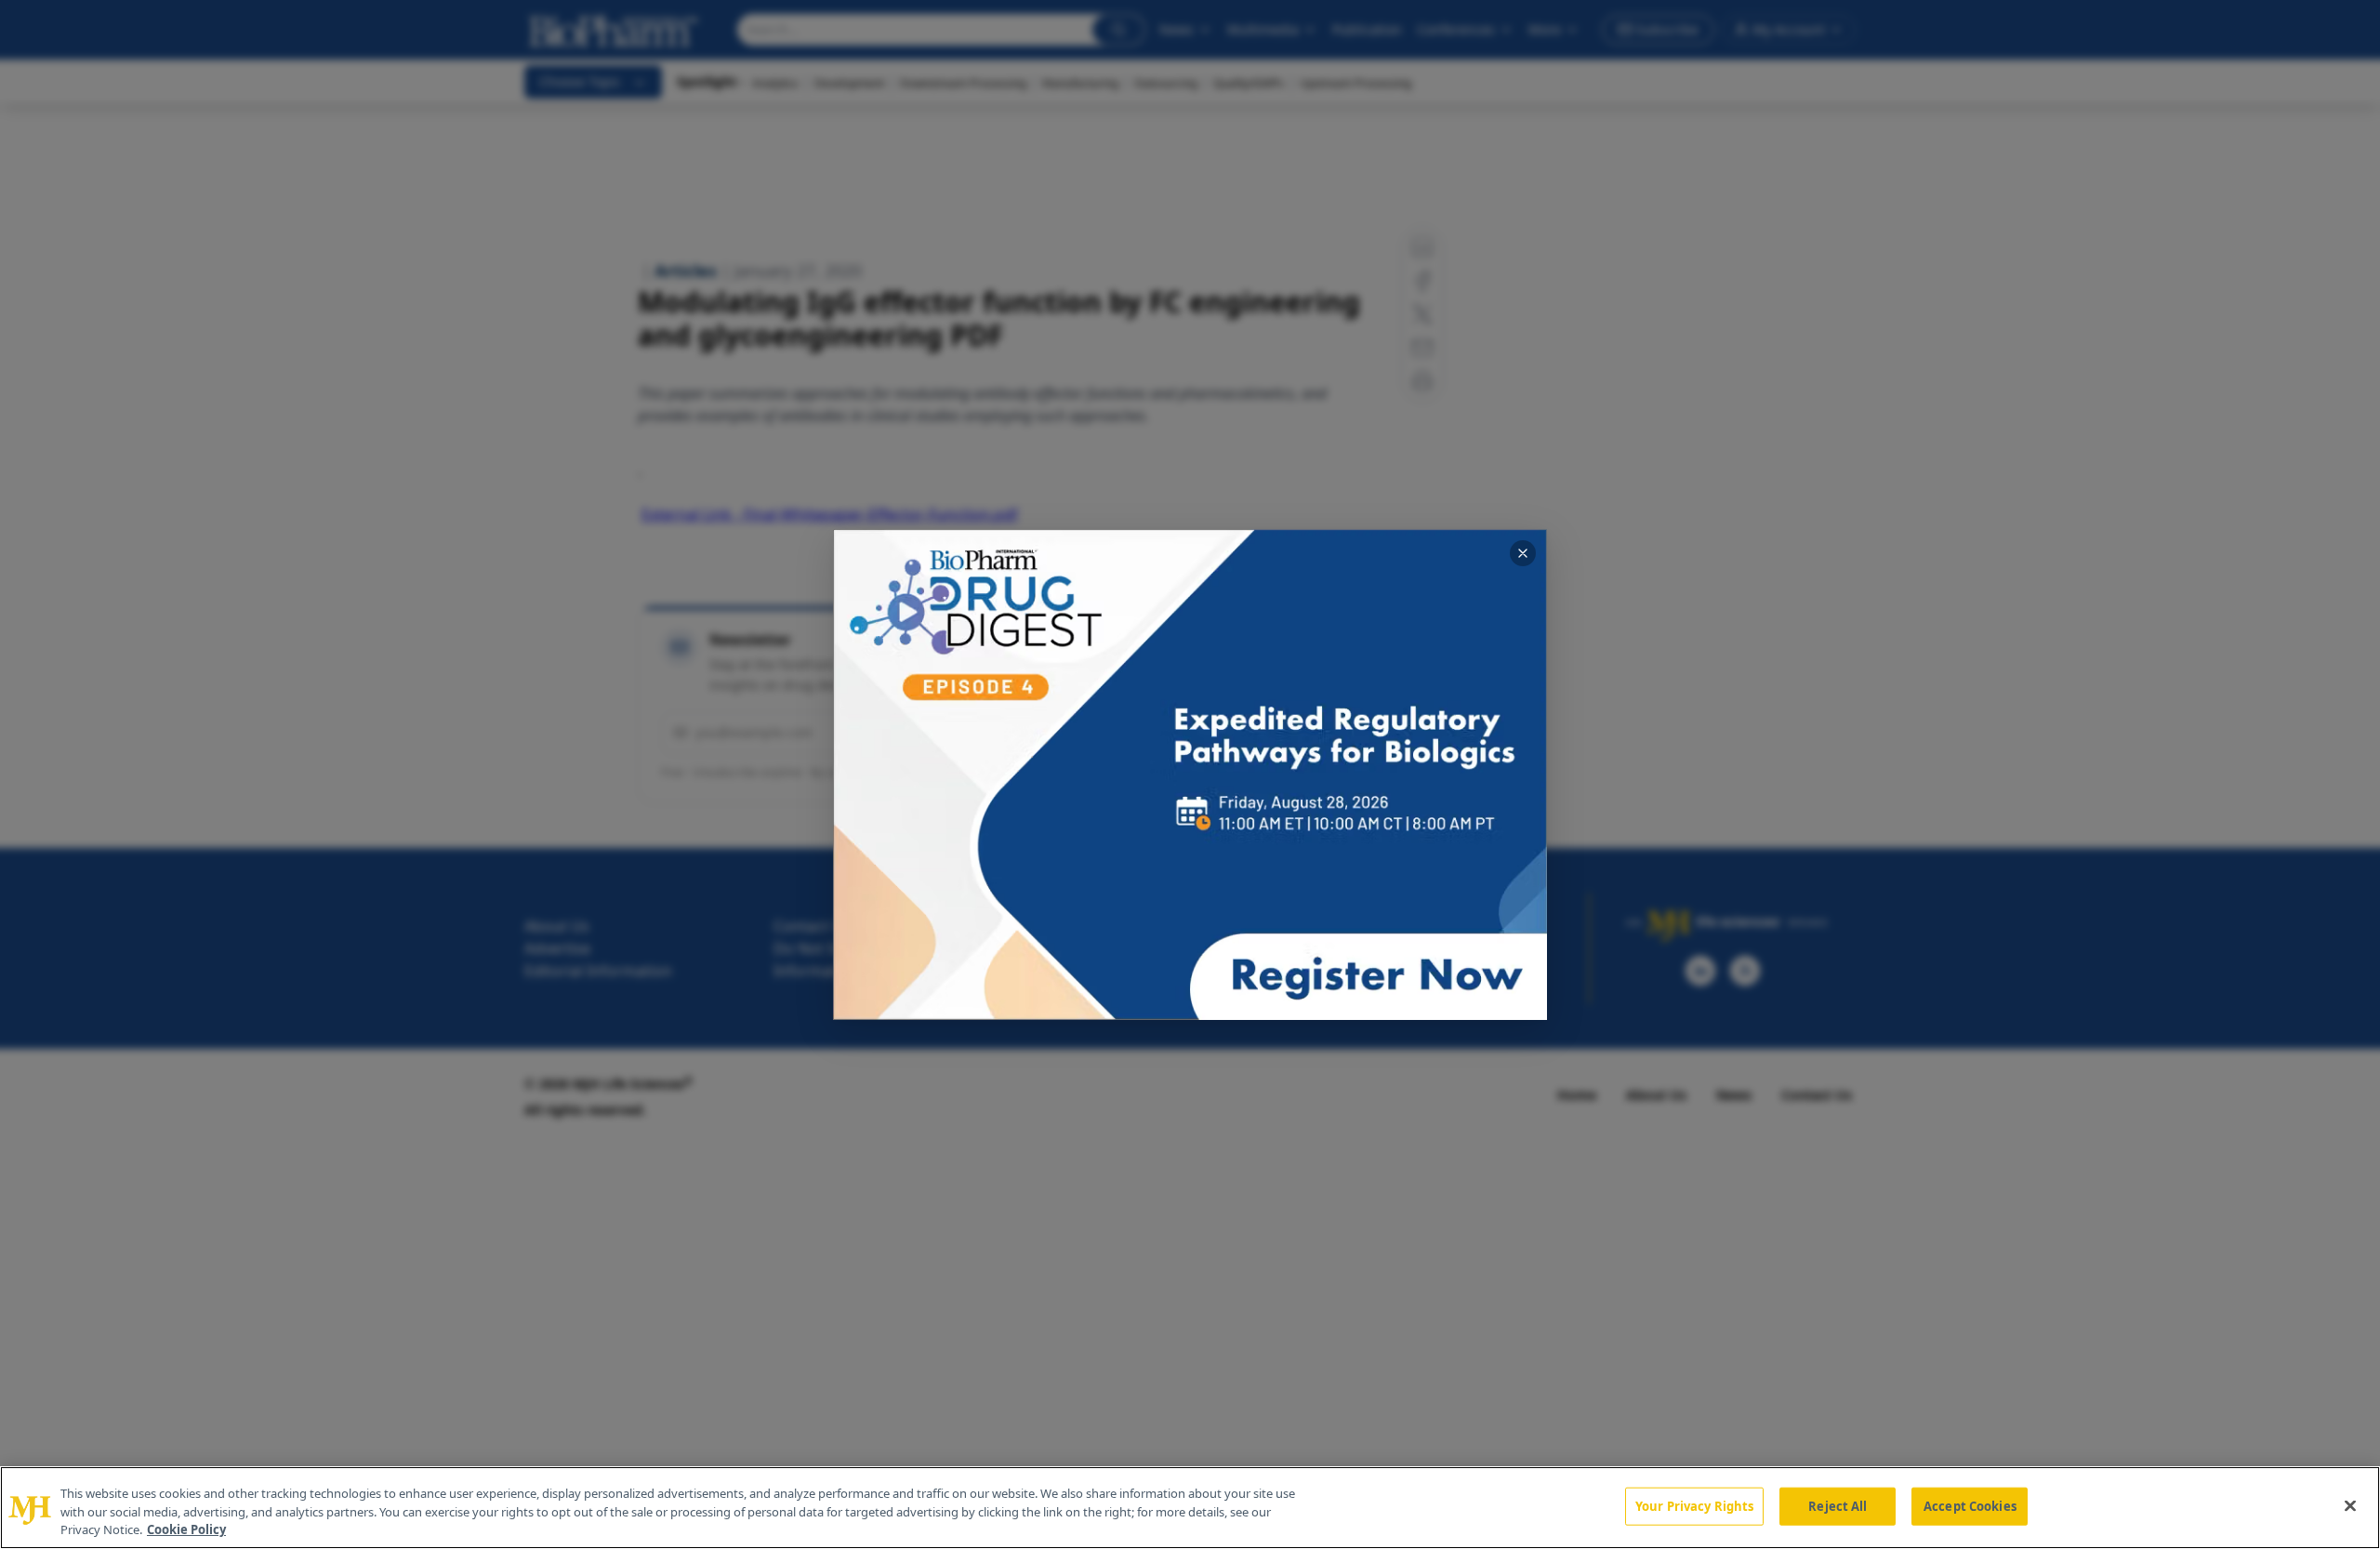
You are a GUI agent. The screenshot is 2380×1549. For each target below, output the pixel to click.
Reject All (1838, 1505)
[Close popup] (1523, 553)
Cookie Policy (186, 1529)
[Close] (2350, 1505)
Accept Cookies (1970, 1505)
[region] (1190, 1508)
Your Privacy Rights (1694, 1505)
